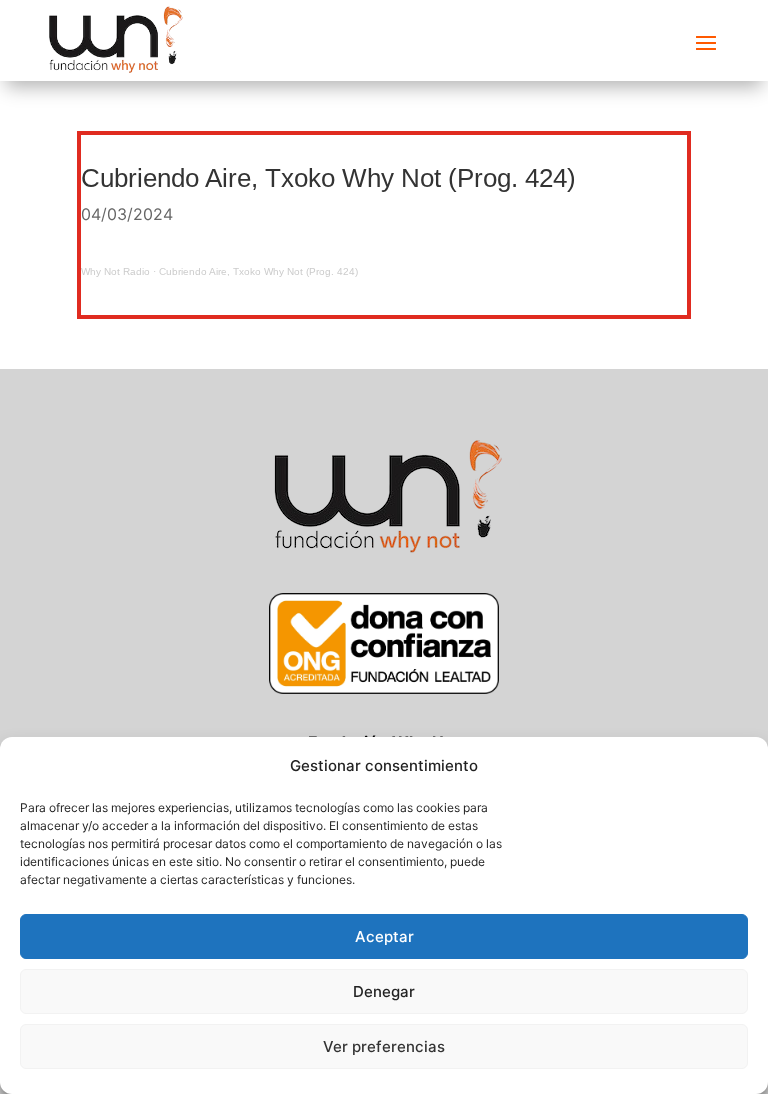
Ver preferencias (384, 1046)
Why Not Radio (115, 271)
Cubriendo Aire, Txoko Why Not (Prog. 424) (258, 271)
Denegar (384, 991)
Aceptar (384, 936)
